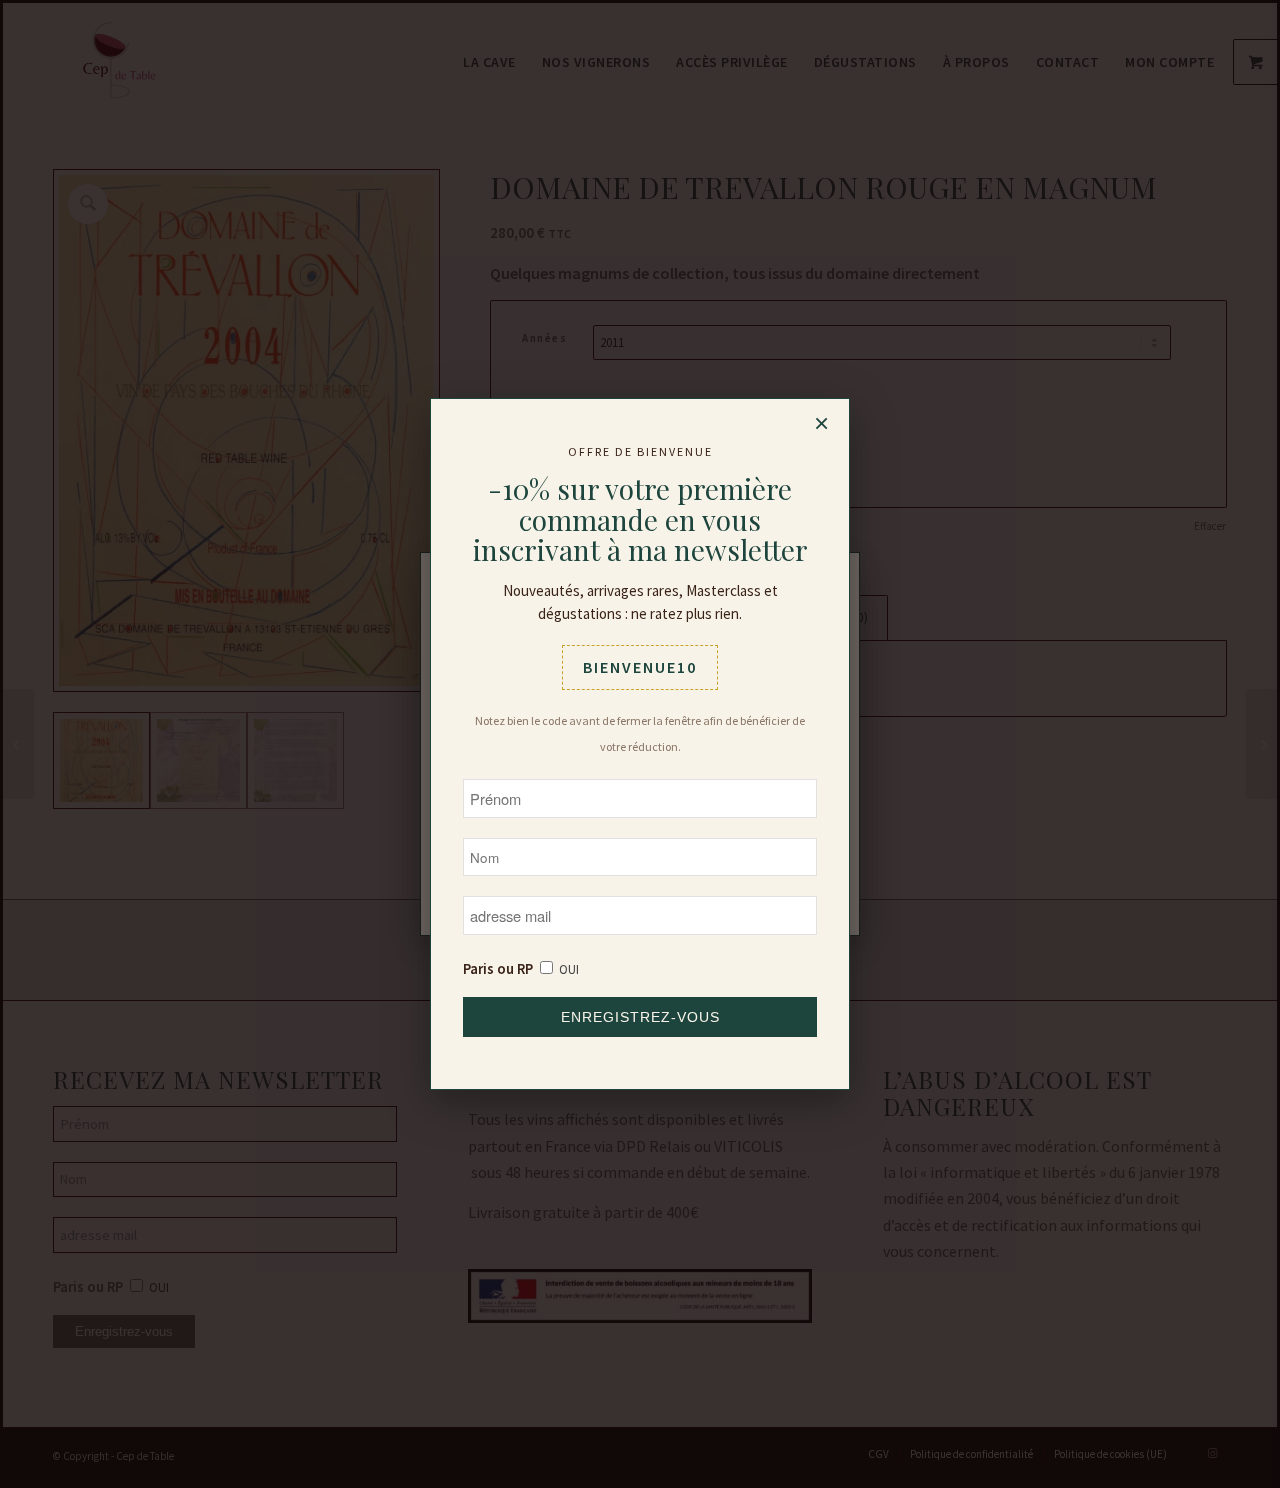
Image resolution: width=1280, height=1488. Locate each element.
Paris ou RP (498, 969)
